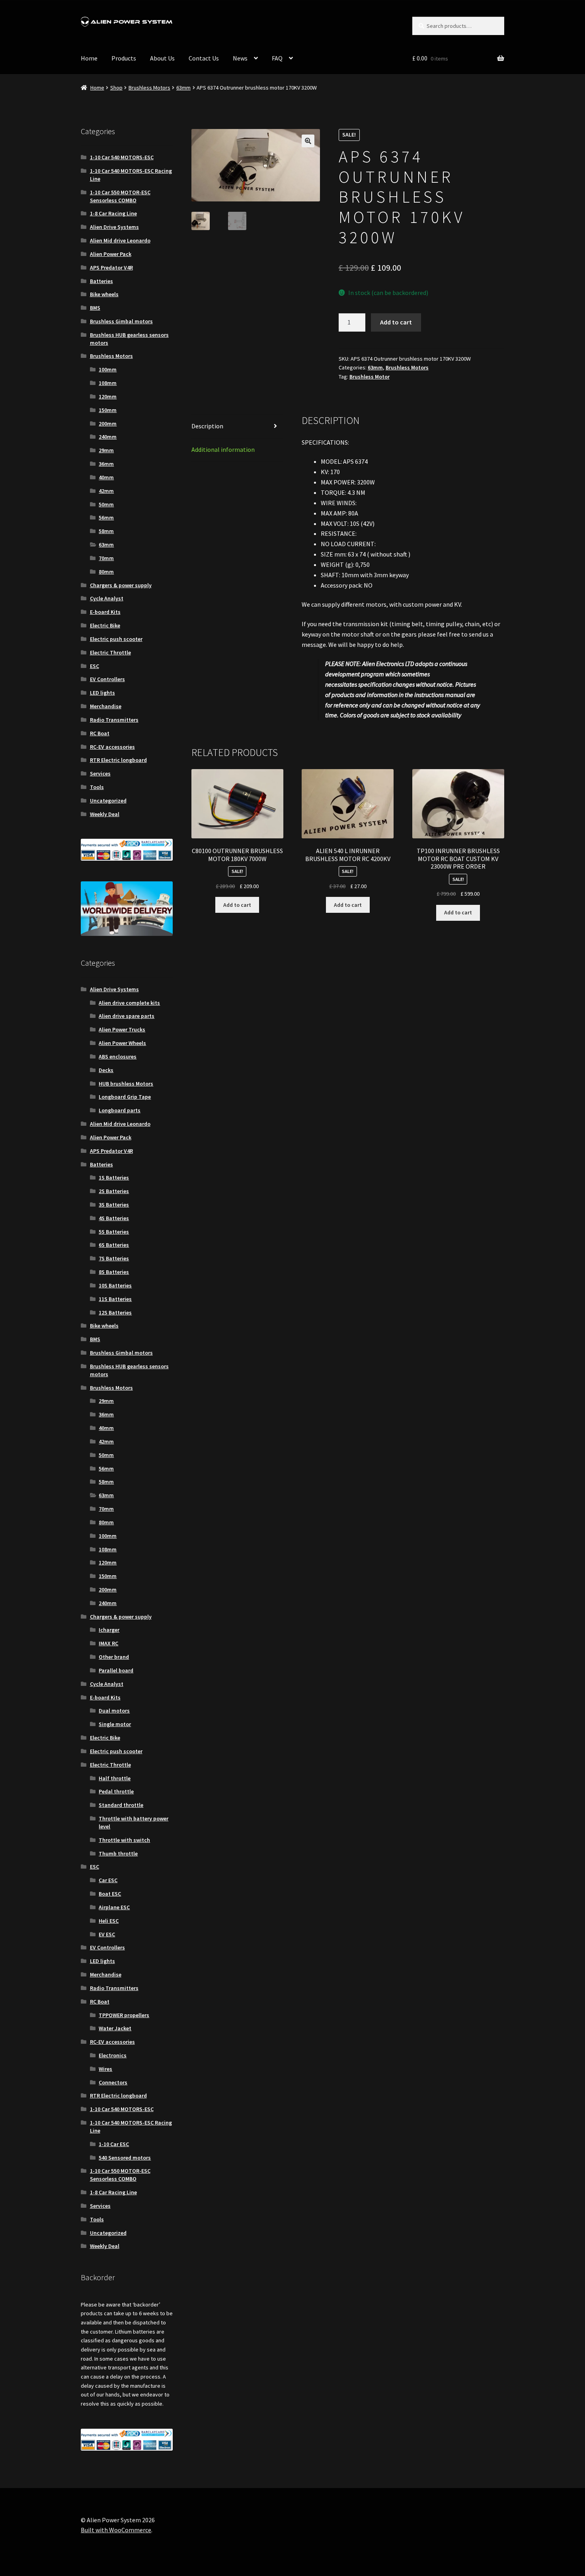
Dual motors (114, 1711)
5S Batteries (114, 1232)
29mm (106, 450)
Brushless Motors (149, 88)
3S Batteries (114, 1205)
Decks (106, 1070)
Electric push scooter (116, 639)
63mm (183, 88)
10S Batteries (115, 1285)
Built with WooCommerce (116, 2530)
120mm (108, 396)
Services (100, 773)
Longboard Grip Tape (125, 1097)
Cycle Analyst (107, 598)
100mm (108, 369)
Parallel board (116, 1670)
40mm (106, 477)
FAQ (277, 58)
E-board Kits (105, 612)
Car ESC (108, 1880)
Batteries (101, 281)
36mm (106, 464)
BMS (95, 308)
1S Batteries (114, 1178)
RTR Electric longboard (118, 760)
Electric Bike (105, 625)
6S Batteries (114, 1245)
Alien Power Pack (111, 254)
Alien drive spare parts (127, 1016)
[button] (308, 141)
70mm (106, 558)
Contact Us (204, 58)
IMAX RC (108, 1643)
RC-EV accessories (112, 747)
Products (124, 58)
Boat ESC (110, 1894)
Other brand (114, 1657)
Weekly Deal (105, 814)
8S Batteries (114, 1272)
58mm (106, 531)
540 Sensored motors (125, 2158)
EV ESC (107, 1934)
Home (89, 58)
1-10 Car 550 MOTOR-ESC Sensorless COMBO (120, 196)
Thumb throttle (118, 1853)
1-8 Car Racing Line (113, 213)
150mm (108, 410)
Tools (97, 787)
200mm (108, 424)
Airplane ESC (114, 1907)
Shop (116, 88)
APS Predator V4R (111, 268)
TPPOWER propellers (124, 2015)
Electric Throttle (110, 652)
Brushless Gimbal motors (121, 321)
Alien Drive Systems (114, 227)
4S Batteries (114, 1218)
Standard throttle (121, 1805)
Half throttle (115, 1778)
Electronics (113, 2055)
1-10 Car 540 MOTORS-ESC (122, 157)
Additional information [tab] (223, 449)
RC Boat (100, 733)
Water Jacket (115, 2028)
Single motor (115, 1724)
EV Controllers (107, 679)
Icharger (109, 1630)
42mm (106, 491)
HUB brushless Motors (126, 1084)
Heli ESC (109, 1921)
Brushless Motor (370, 377)
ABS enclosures (118, 1057)
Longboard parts (120, 1110)
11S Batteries (115, 1299)
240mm (108, 437)
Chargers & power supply (121, 585)
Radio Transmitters (114, 720)
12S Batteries (115, 1312)
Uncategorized (108, 801)
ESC (95, 666)
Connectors (113, 2082)
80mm (106, 572)
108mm (108, 383)
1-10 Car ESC (114, 2144)
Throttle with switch (124, 1840)
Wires (105, 2069)
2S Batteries (114, 1191)
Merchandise (106, 706)
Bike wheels (104, 294)
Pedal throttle (116, 1791)
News (240, 58)
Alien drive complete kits (129, 1003)
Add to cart (396, 322)
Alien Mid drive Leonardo (120, 240)
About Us (162, 58)
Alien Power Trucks (122, 1029)
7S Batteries (114, 1258)
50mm (106, 504)
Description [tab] (207, 426)
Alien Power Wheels (122, 1043)
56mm (106, 518)
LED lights (102, 693)
